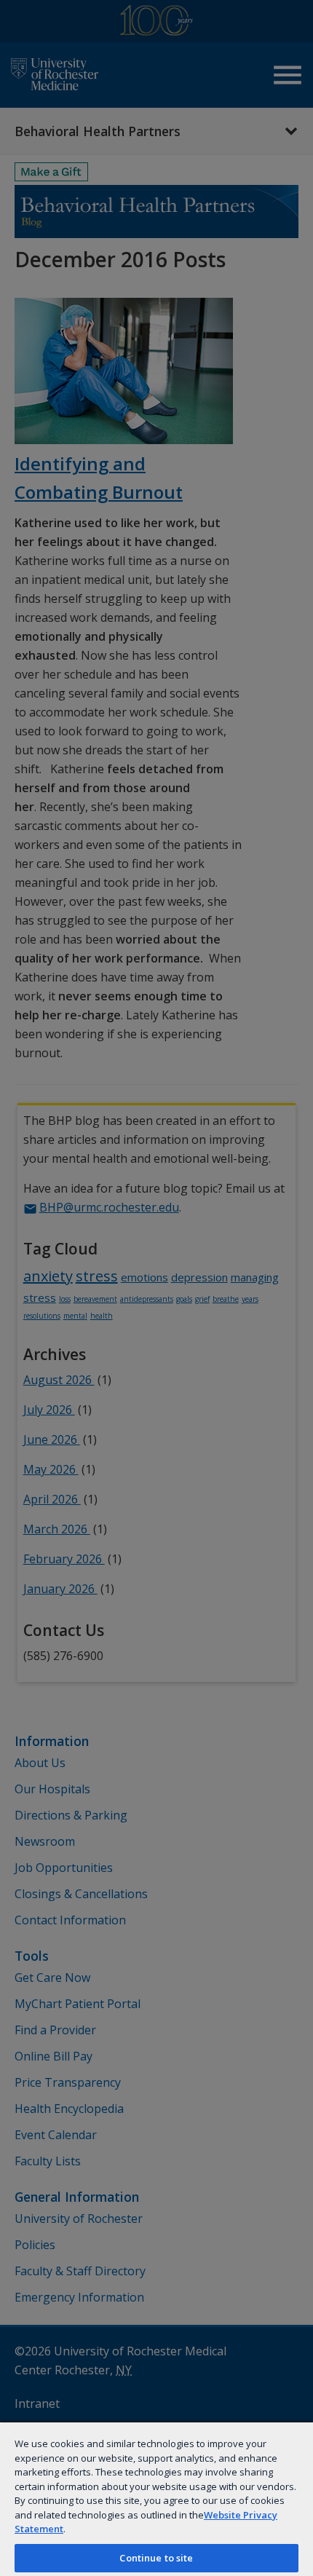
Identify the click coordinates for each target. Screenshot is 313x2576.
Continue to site (156, 2558)
